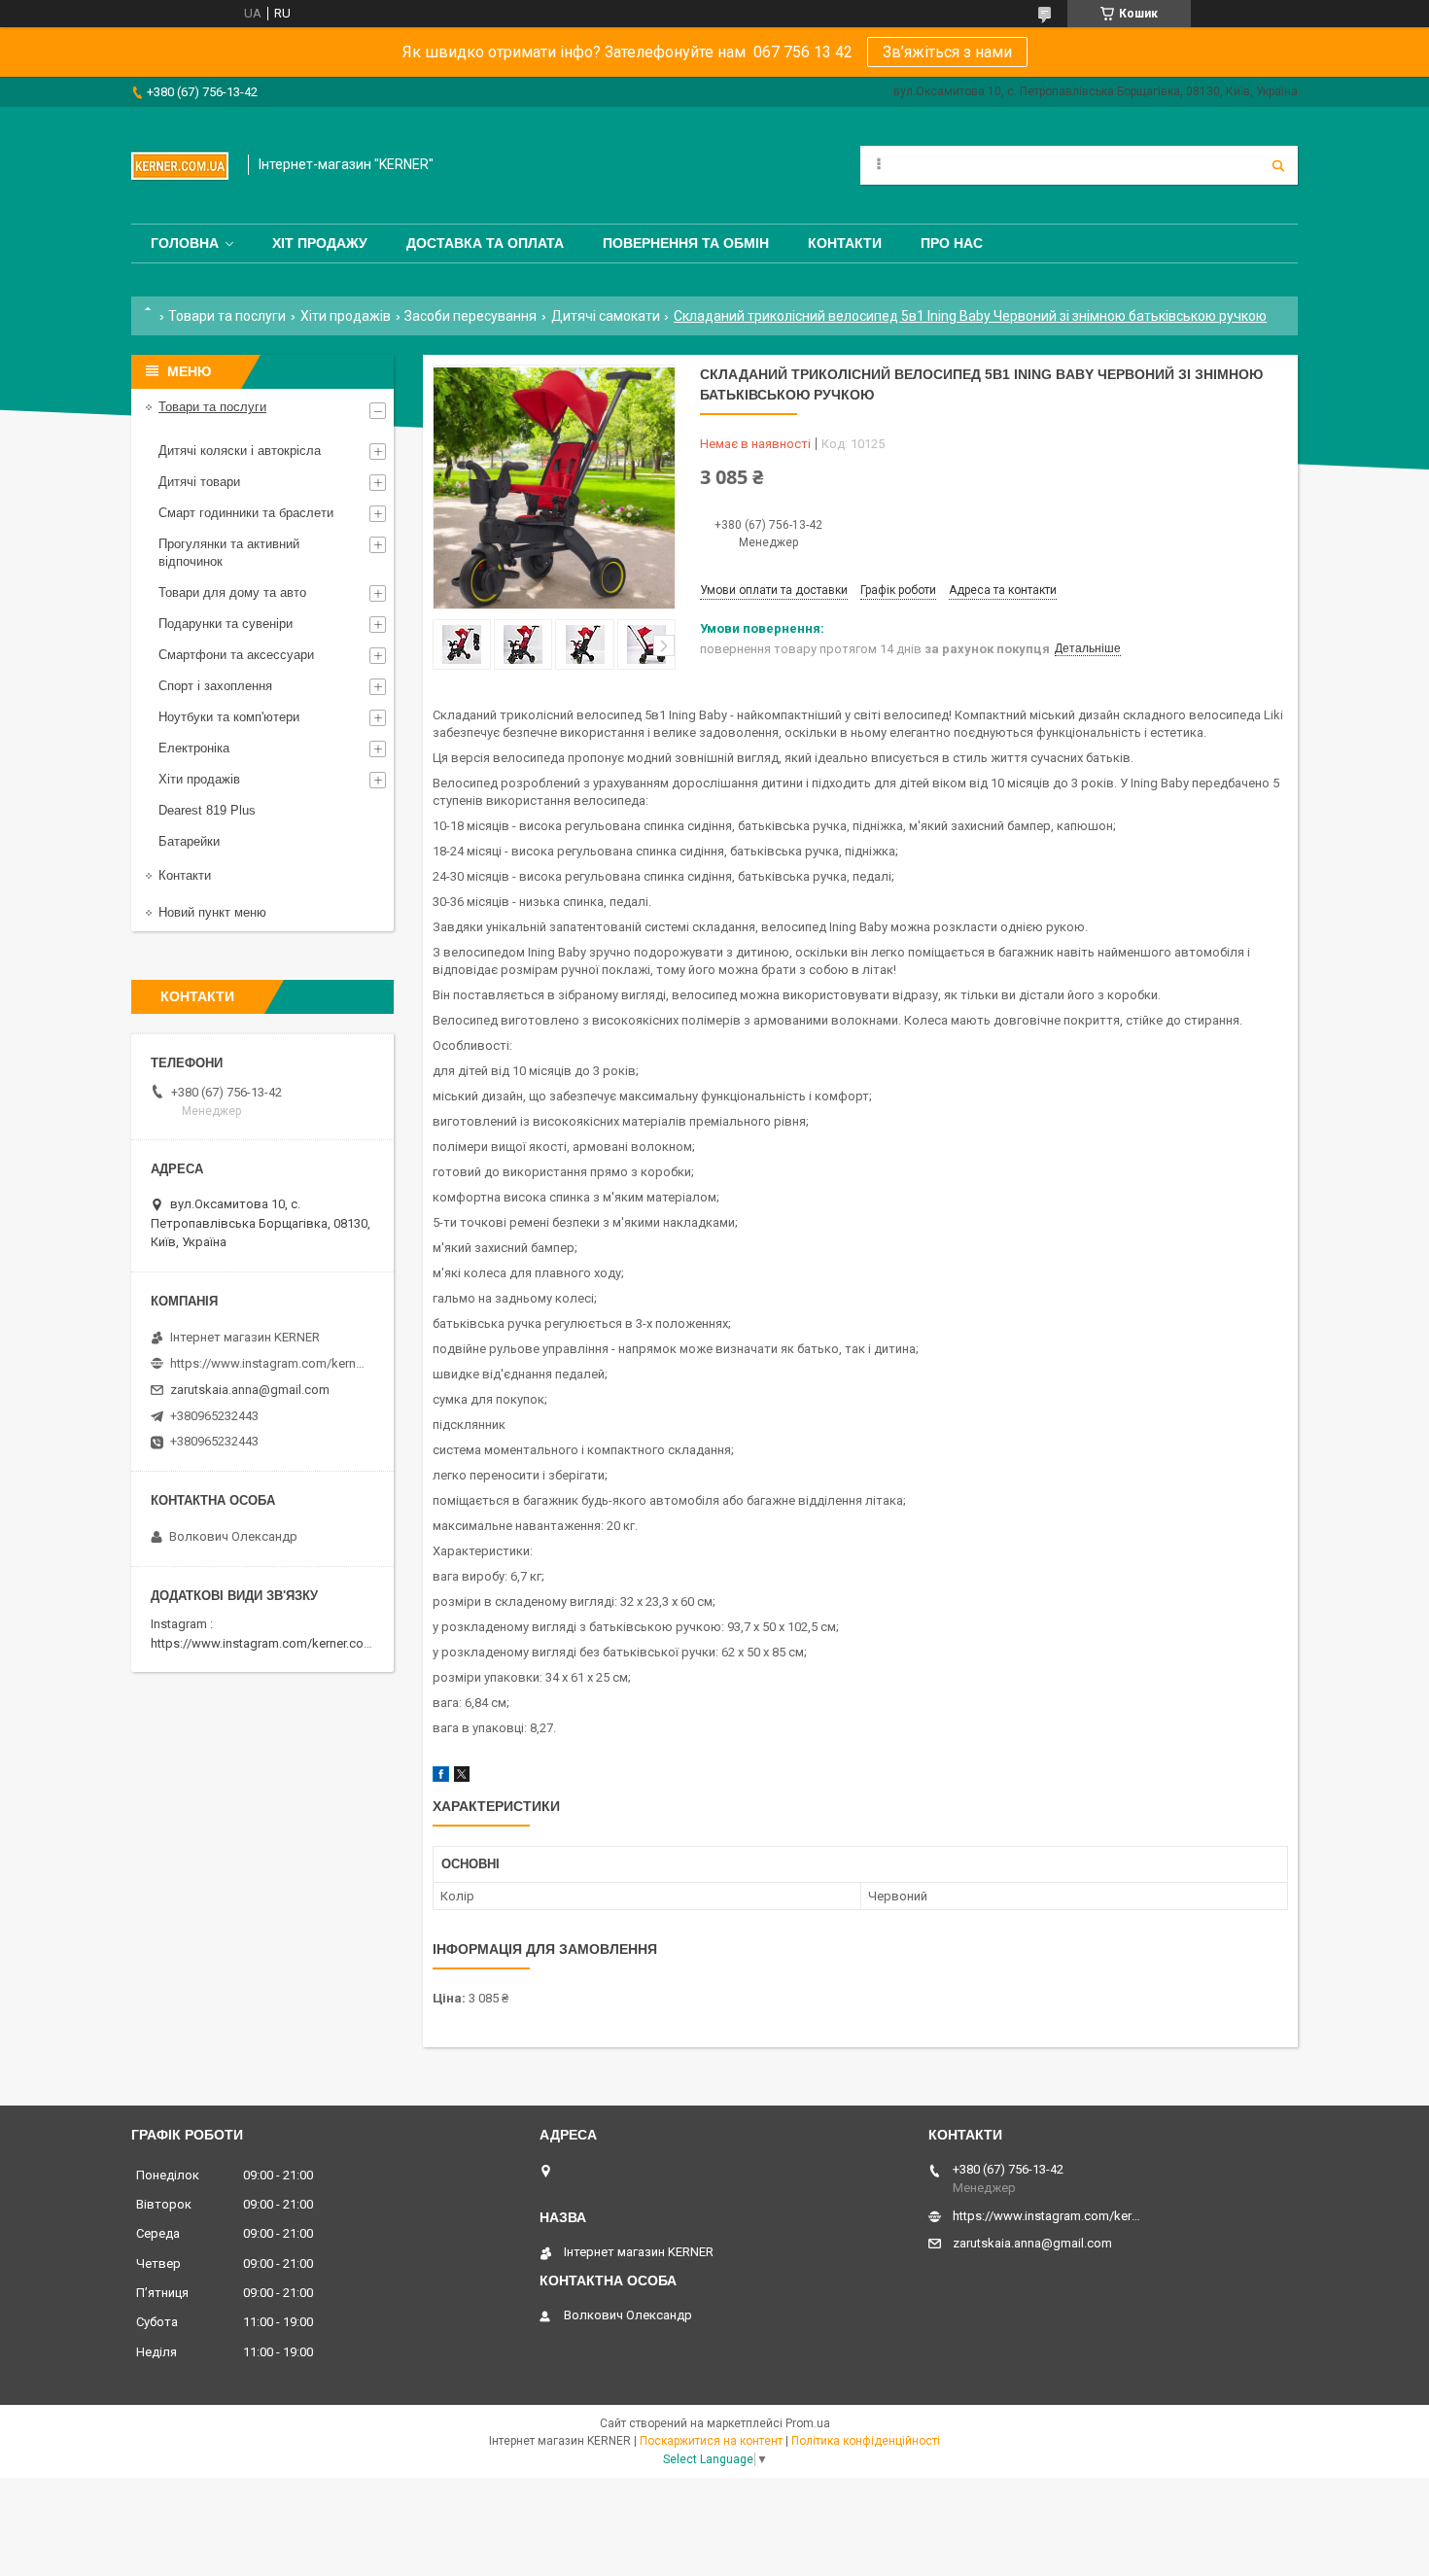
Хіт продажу (320, 243)
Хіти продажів (346, 316)
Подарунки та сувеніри (226, 624)
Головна (185, 243)
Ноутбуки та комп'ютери (229, 717)
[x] (462, 1777)
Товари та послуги (227, 316)
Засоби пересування (471, 316)
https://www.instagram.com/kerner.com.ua (271, 1643)
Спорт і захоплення (215, 686)
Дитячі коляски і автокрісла (240, 451)
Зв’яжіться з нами (947, 52)
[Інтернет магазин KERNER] (180, 165)
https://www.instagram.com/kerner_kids (267, 1363)
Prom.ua (808, 2423)
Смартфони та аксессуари (236, 655)
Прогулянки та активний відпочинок (229, 553)
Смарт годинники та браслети (246, 513)
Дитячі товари (199, 482)
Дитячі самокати (606, 316)
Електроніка (194, 748)
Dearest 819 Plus (207, 810)
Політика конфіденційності (866, 2441)
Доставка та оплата (485, 243)
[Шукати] (1278, 165)
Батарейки (189, 841)
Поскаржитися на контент (711, 2441)
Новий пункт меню (212, 912)
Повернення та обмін (686, 243)
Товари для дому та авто (232, 592)
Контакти (845, 243)
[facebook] (441, 1777)
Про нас (952, 243)
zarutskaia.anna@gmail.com (250, 1390)
